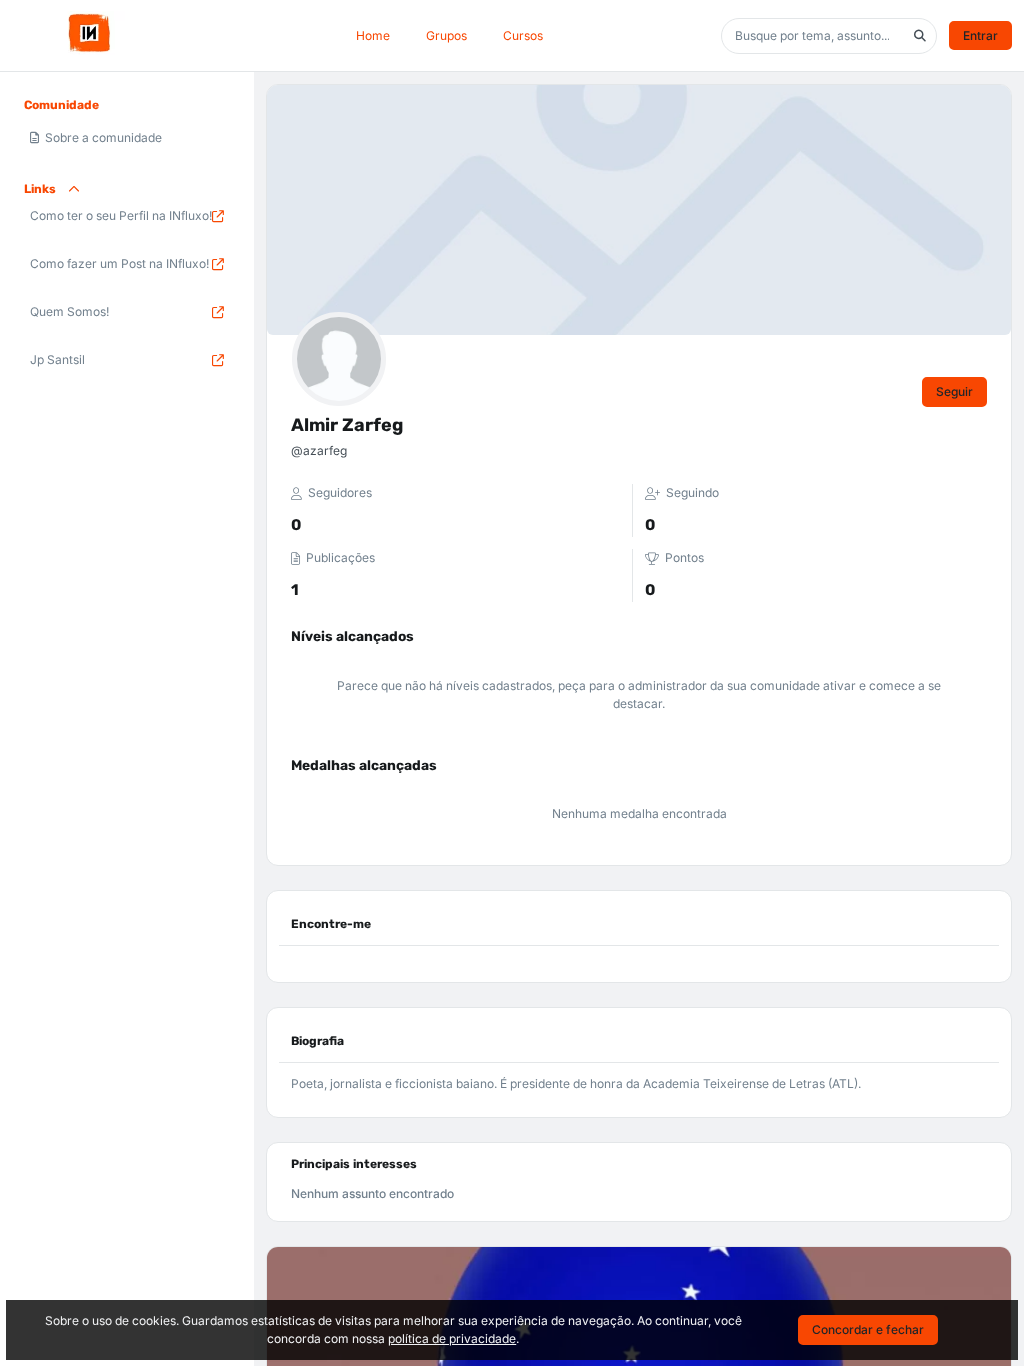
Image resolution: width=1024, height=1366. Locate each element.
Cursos (523, 35)
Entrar (980, 35)
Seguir (954, 391)
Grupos (446, 35)
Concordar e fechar (868, 1329)
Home (373, 35)
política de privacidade (452, 1338)
